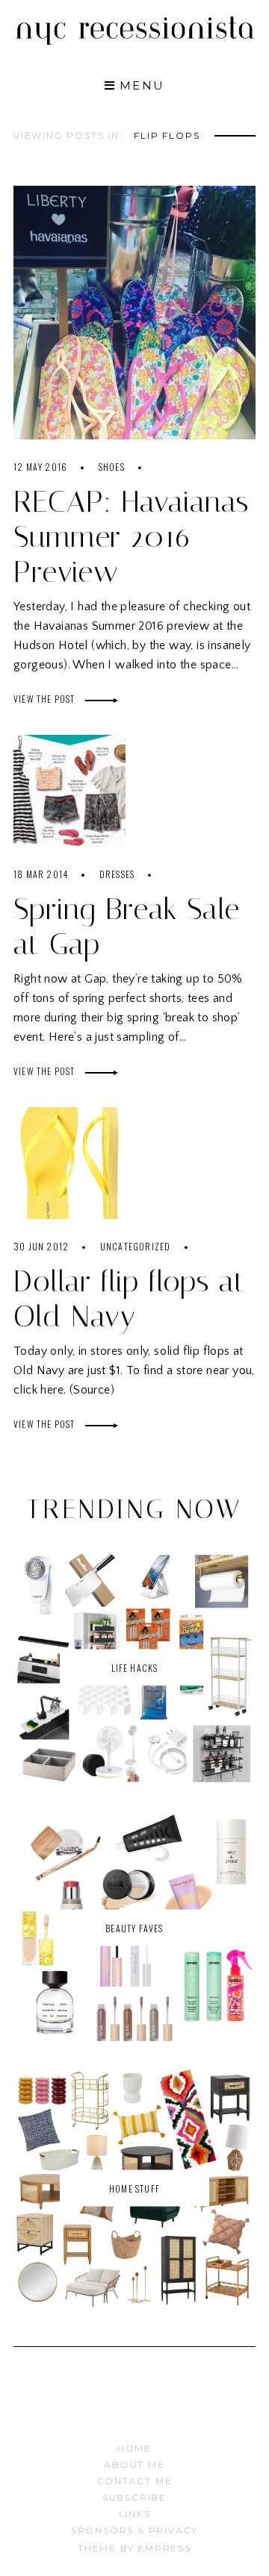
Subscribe (134, 2497)
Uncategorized (136, 1246)
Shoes (112, 467)
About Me (134, 2464)
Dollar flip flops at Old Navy (129, 1299)
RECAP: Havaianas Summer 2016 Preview (131, 537)
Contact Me (135, 2481)
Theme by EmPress (134, 2548)
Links (135, 2514)
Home (134, 2448)
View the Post (46, 699)
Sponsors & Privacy (134, 2530)
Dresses (117, 874)
